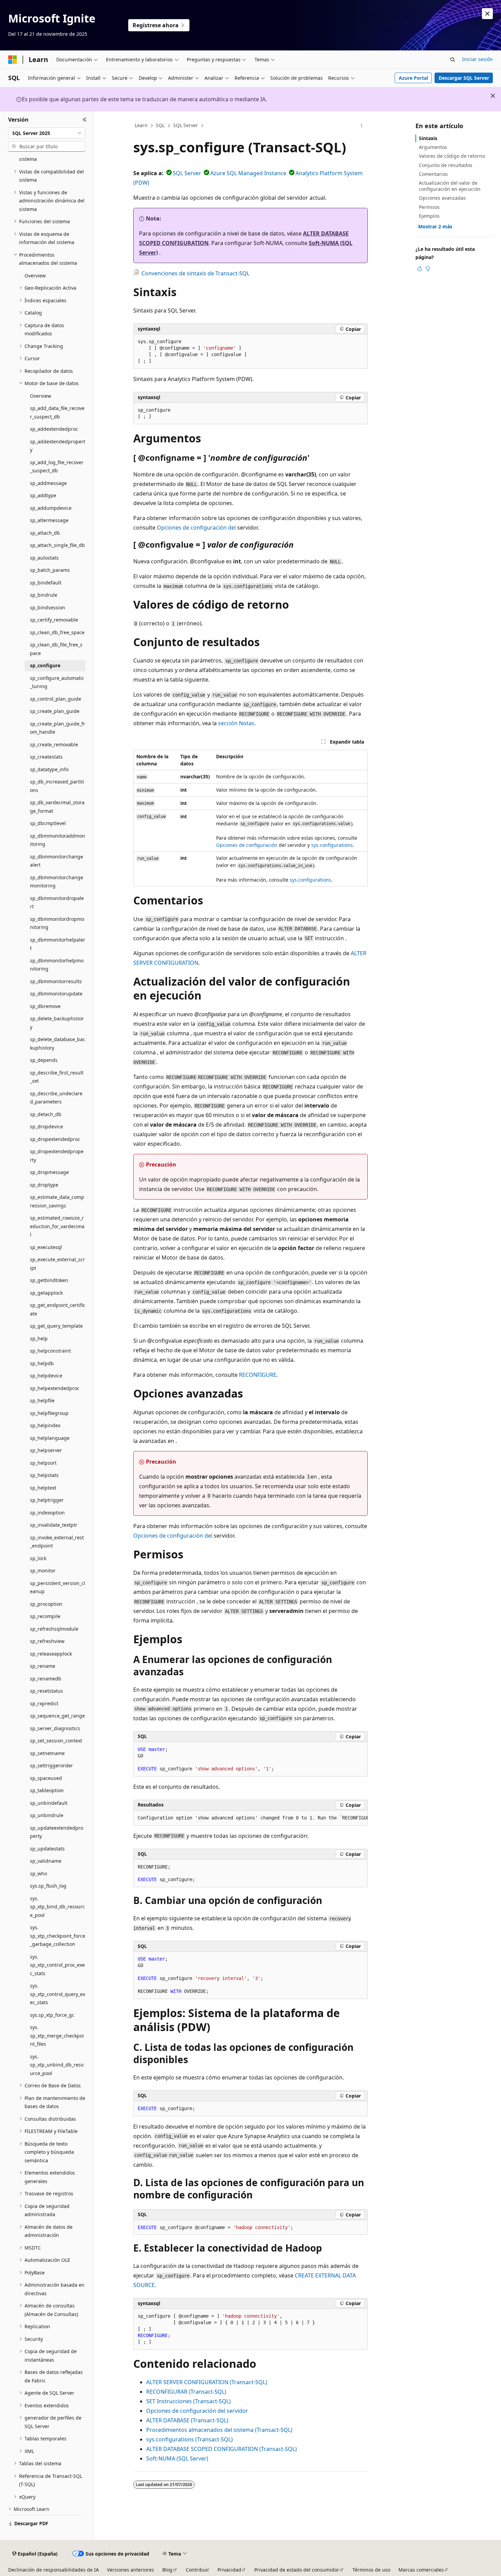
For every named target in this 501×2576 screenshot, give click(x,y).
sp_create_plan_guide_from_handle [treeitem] (58, 728)
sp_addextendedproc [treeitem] (54, 429)
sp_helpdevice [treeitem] (46, 1376)
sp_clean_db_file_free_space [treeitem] (56, 649)
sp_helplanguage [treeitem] (50, 1438)
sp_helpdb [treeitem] (42, 1363)
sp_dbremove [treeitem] (45, 1006)
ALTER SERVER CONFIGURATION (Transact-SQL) (207, 2382)
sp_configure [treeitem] (45, 665)
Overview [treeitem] (35, 276)
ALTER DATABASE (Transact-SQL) (187, 2420)
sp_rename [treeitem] (43, 1666)
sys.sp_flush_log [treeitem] (48, 1886)
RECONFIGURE (258, 1375)
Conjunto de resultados (446, 165)
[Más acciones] (362, 126)
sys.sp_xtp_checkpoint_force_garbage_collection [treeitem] (58, 1936)
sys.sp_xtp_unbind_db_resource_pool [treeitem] (57, 2065)
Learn (141, 125)
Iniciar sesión (477, 59)
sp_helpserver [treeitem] (46, 1450)
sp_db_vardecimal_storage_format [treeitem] (57, 807)
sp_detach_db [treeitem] (46, 1114)
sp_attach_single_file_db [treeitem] (57, 545)
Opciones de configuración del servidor (197, 2411)
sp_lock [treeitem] (38, 1558)
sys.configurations (332, 845)
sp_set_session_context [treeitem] (56, 1741)
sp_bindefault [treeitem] (46, 583)
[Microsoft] (13, 60)
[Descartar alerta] (487, 14)
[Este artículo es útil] (420, 269)
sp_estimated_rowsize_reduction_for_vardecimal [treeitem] (57, 1226)
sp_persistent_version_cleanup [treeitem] (58, 1587)
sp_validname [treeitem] (46, 1861)
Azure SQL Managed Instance (248, 173)
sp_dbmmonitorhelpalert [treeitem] (58, 944)
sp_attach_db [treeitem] (45, 533)
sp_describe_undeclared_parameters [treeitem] (56, 1098)
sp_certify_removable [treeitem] (54, 620)
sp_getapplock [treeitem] (46, 1293)
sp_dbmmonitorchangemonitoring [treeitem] (57, 882)
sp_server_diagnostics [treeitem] (55, 1728)
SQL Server (186, 125)
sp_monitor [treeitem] (43, 1571)
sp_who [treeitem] (39, 1873)
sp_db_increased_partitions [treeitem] (57, 786)
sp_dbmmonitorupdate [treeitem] (56, 994)
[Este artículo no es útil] (428, 269)
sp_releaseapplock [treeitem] (51, 1654)
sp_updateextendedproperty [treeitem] (57, 1832)
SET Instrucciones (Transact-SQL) (188, 2401)
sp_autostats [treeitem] (44, 558)
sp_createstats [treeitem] (46, 757)
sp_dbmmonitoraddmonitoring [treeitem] (58, 840)
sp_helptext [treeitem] (43, 1488)
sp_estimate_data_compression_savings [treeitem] (57, 1201)
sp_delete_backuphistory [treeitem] (57, 1023)
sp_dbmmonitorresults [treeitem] (56, 981)
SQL (160, 125)
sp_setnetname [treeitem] (47, 1753)
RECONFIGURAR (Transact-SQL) (186, 2392)
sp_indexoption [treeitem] (47, 1513)
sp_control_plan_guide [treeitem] (56, 699)
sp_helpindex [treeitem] (45, 1425)
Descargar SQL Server (464, 78)
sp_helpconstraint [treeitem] (50, 1351)
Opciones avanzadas (442, 198)
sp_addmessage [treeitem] (48, 483)
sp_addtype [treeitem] (43, 495)
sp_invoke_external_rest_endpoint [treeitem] (57, 1542)
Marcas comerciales (421, 2570)
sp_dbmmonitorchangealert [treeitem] (57, 861)
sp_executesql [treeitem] (46, 1247)
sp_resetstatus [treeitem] (47, 1691)
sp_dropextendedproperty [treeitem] (57, 1156)
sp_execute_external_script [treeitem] (57, 1264)
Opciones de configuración (247, 845)
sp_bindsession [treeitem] (48, 607)
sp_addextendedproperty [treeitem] (58, 446)
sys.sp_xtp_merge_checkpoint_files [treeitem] (57, 2036)
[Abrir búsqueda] (453, 60)
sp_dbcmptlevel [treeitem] (48, 823)
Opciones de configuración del (196, 528)
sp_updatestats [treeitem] (47, 1849)
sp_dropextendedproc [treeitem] (55, 1139)
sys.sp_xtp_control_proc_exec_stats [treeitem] (57, 1965)
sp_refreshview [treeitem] (47, 1641)
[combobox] (47, 133)
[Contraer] (85, 120)
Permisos (429, 207)
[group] (250, 1818)
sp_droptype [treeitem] (44, 1185)
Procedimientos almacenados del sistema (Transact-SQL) (219, 2430)
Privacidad (229, 2570)
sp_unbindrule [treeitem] (47, 1815)
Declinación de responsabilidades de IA (54, 2570)
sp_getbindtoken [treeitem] (49, 1280)
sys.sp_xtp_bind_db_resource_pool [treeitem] (57, 1907)
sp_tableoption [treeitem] (47, 1790)
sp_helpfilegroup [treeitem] (49, 1413)
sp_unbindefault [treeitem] (49, 1803)
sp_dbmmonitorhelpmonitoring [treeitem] (57, 965)
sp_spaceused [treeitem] (46, 1778)
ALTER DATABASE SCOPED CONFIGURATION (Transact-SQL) (222, 2449)
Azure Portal (413, 78)
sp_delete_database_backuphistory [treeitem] (58, 1043)
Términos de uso (371, 2570)
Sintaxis (428, 138)
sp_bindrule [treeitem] (44, 595)
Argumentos (433, 147)
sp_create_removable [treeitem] (54, 744)
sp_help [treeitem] (39, 1338)
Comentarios (433, 174)
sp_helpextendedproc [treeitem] (55, 1388)
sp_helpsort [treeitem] (43, 1463)
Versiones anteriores (131, 2570)
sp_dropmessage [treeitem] (49, 1172)
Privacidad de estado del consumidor (297, 2570)
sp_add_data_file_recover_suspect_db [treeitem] (57, 412)
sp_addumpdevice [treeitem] (51, 508)
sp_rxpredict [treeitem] (44, 1703)
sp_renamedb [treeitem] (46, 1679)
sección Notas (236, 723)
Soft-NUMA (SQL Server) (177, 2458)
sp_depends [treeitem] (44, 1060)
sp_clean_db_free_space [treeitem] (57, 632)
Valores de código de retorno (452, 156)
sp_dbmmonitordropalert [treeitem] (57, 902)
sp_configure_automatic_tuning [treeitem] (57, 682)
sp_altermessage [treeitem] (49, 520)
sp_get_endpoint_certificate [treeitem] (58, 1309)
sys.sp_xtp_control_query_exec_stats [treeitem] (58, 1994)
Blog (167, 2570)
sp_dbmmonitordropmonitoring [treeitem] (57, 923)
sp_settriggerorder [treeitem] (51, 1765)
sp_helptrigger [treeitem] (47, 1500)
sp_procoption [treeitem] (46, 1604)
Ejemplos (429, 216)
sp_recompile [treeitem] (45, 1616)
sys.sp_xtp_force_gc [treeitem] (52, 2015)
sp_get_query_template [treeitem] (56, 1326)
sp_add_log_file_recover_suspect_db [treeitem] (57, 467)
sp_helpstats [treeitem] (44, 1475)
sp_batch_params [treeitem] (50, 570)
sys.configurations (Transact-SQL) (189, 2439)
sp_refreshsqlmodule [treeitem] (54, 1629)
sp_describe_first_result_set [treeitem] (57, 1077)
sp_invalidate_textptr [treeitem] (54, 1525)
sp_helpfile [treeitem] (42, 1400)
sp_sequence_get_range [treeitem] (57, 1716)
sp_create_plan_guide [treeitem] (55, 711)
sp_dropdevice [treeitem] (47, 1126)
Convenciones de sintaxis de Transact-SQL (195, 273)
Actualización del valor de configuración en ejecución (450, 186)
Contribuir (198, 2570)
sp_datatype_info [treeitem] (49, 769)
